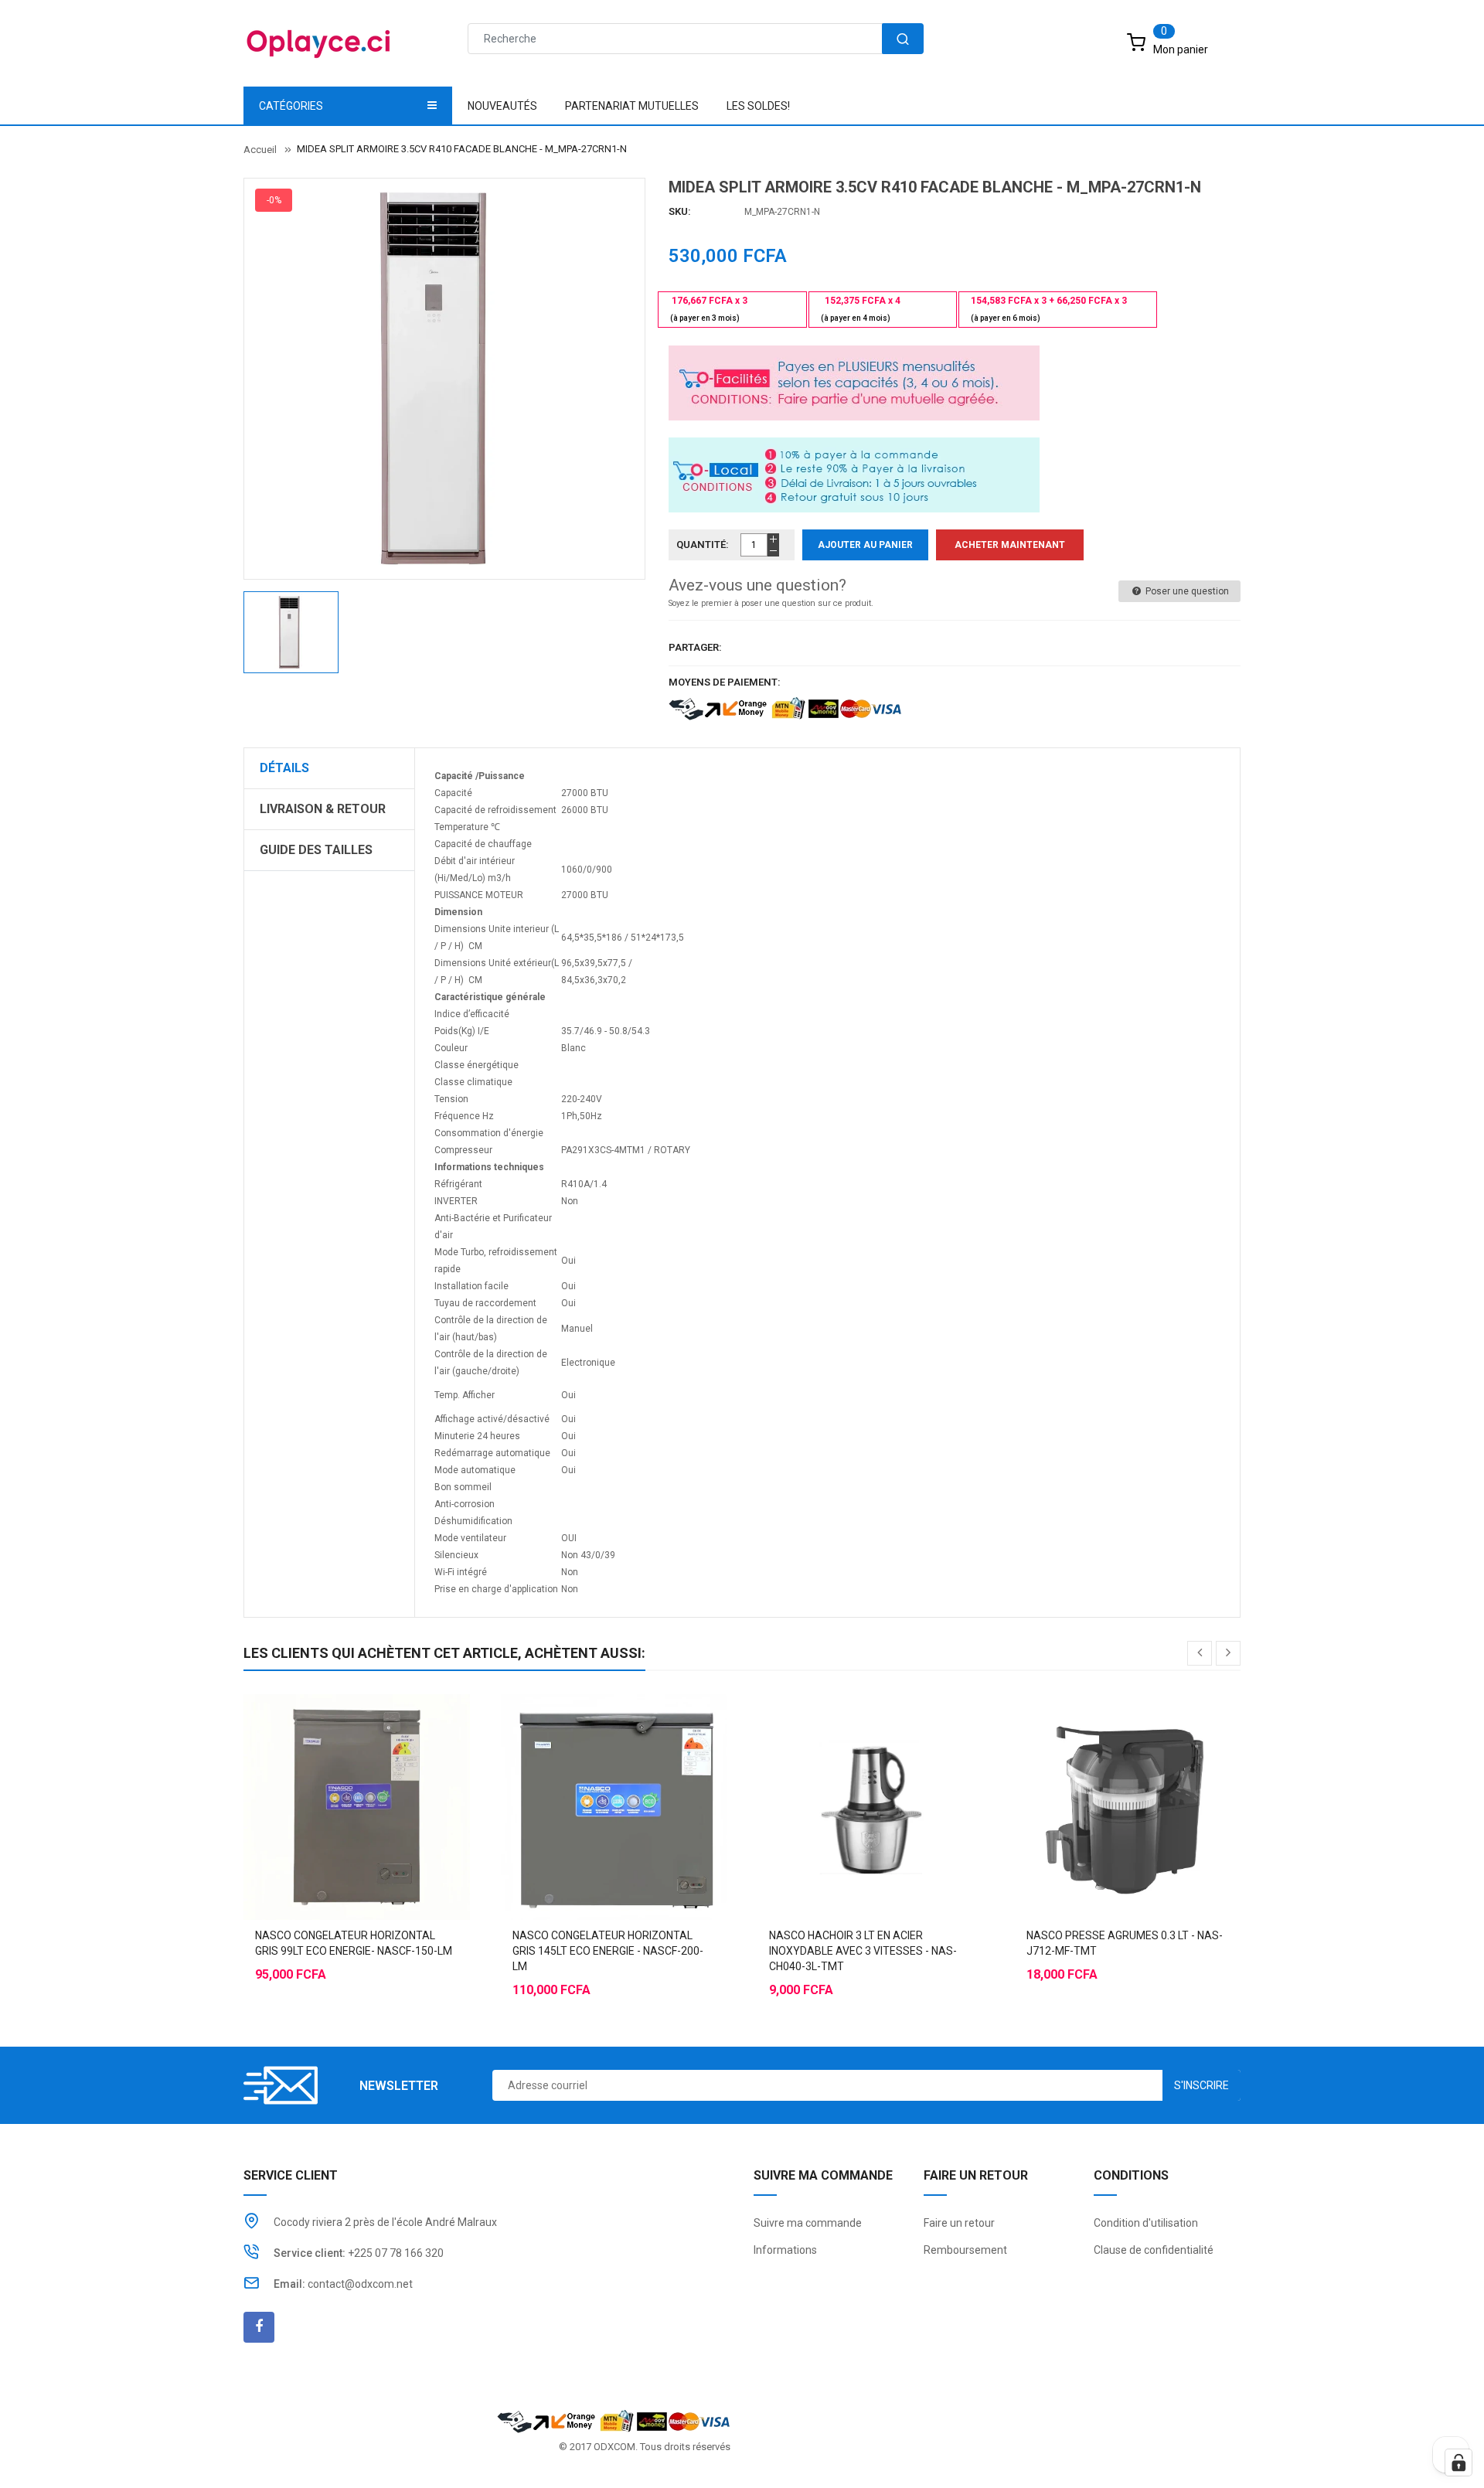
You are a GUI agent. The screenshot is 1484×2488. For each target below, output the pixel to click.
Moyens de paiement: (725, 682)
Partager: (695, 647)
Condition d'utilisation (1146, 2223)
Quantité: (703, 545)
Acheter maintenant (1010, 545)
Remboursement (965, 2250)
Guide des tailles (316, 850)
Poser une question (1186, 591)
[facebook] (259, 2327)
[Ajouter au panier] (325, 1768)
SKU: (680, 211)
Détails (284, 768)
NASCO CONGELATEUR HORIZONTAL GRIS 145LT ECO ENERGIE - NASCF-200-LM (608, 1951)
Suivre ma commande (808, 2223)
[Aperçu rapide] (387, 1768)
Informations (785, 2250)
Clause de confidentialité (1154, 2250)
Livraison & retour (323, 809)
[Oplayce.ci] (614, 2420)
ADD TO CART (972, 2449)
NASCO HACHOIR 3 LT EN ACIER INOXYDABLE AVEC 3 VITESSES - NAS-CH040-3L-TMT (863, 1951)
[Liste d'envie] (356, 1768)
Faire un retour (959, 2223)
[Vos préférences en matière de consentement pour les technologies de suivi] (1458, 2462)
